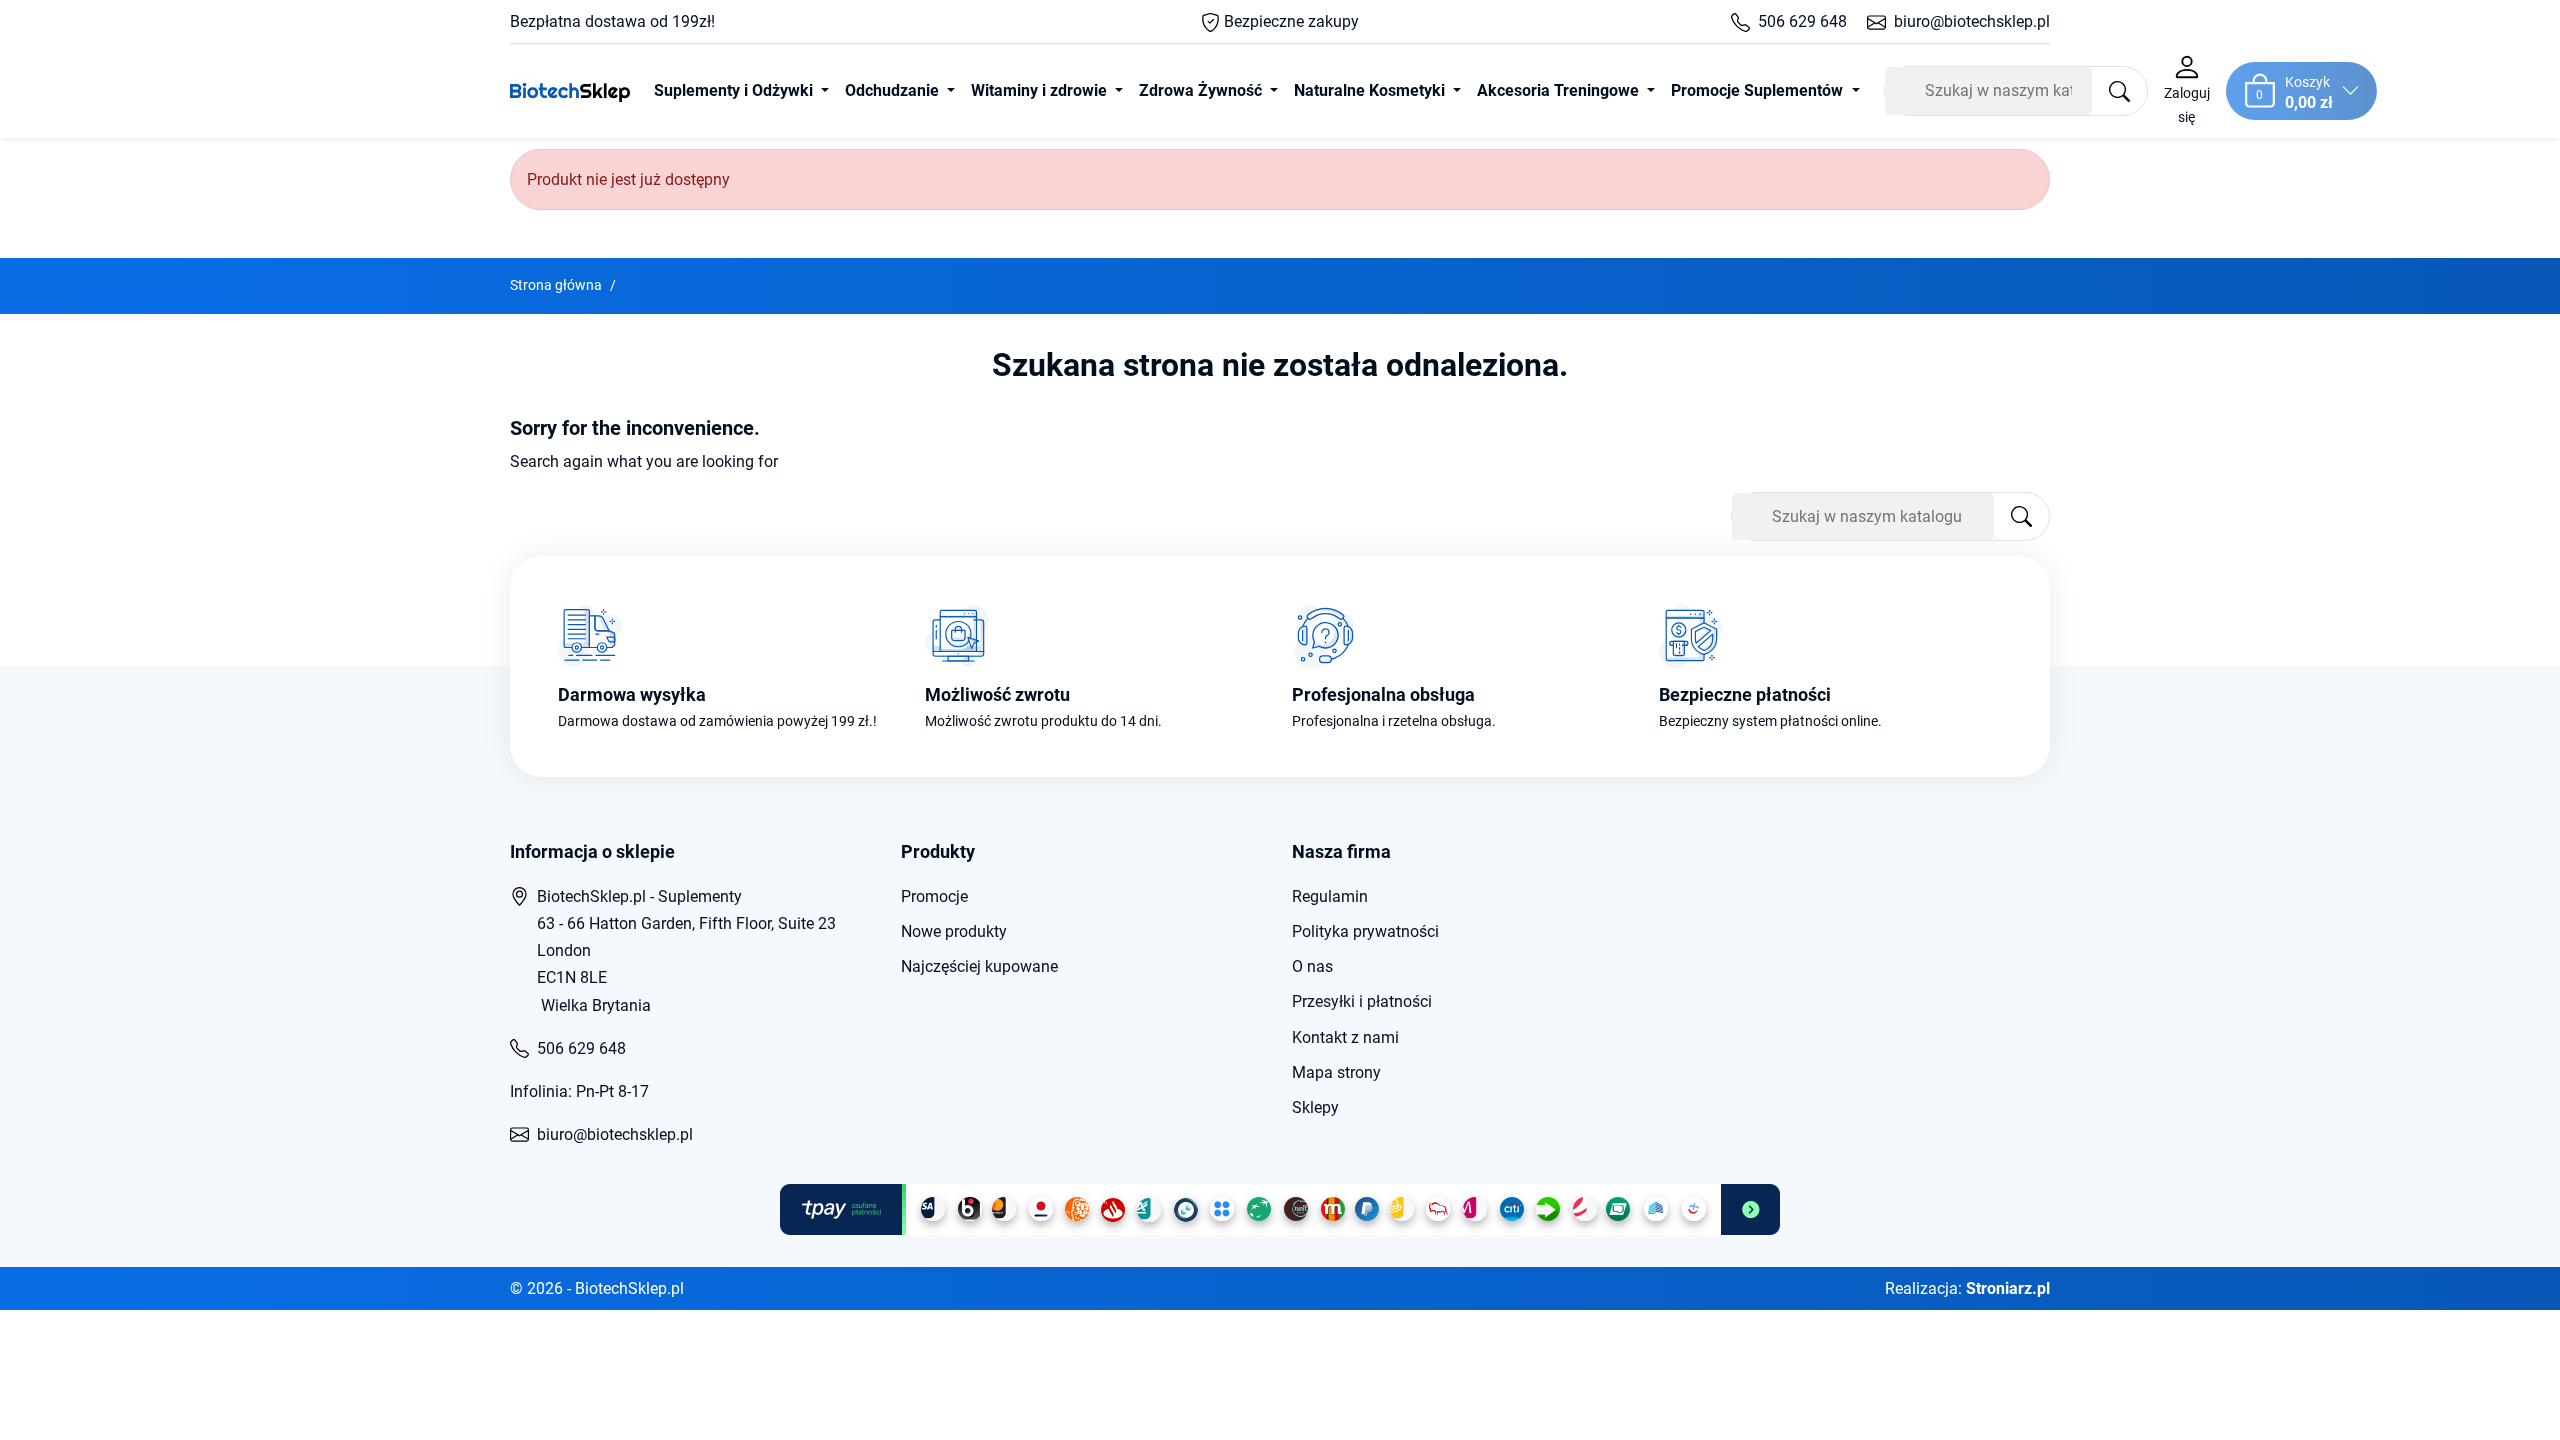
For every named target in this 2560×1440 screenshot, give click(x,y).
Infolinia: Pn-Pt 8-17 (579, 1091)
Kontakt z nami (1345, 1037)
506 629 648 (1802, 21)
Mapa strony (1336, 1072)
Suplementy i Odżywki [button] (735, 90)
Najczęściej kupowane (979, 966)
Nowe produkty (954, 931)
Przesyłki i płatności (1362, 1001)
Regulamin (1330, 896)
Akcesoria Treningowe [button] (1560, 90)
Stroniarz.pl (2008, 1288)
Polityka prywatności (1365, 931)
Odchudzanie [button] (894, 90)
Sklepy (1315, 1107)
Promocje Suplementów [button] (1759, 90)
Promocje (934, 896)
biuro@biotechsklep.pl (1972, 21)
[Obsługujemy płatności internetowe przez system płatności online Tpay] (1280, 1209)
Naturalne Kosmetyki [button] (1371, 90)
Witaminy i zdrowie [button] (1041, 90)
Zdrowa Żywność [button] (1202, 90)
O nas (1312, 966)
